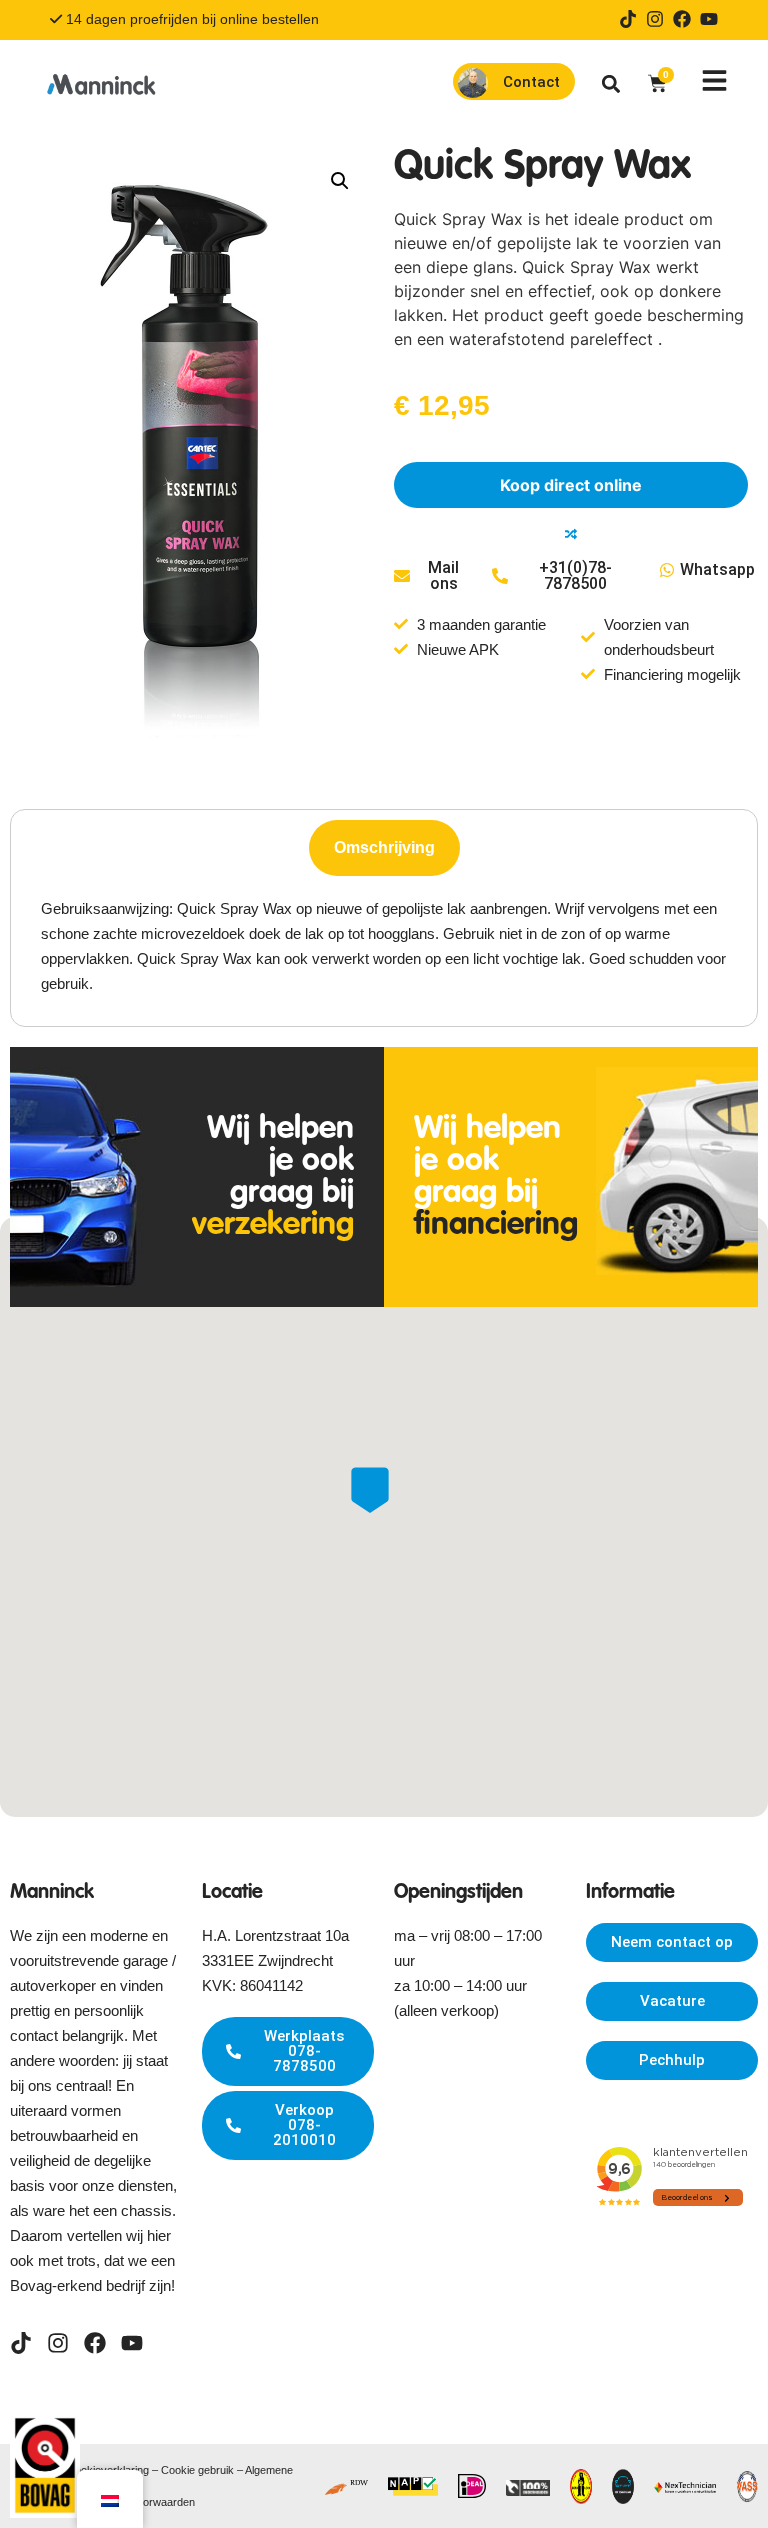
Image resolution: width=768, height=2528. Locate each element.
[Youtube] (709, 19)
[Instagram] (655, 19)
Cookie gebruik (197, 2470)
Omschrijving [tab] (384, 847)
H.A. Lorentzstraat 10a (275, 1935)
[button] (611, 83)
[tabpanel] (384, 946)
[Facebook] (682, 19)
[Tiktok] (628, 19)
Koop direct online (571, 485)
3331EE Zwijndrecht (267, 1960)
